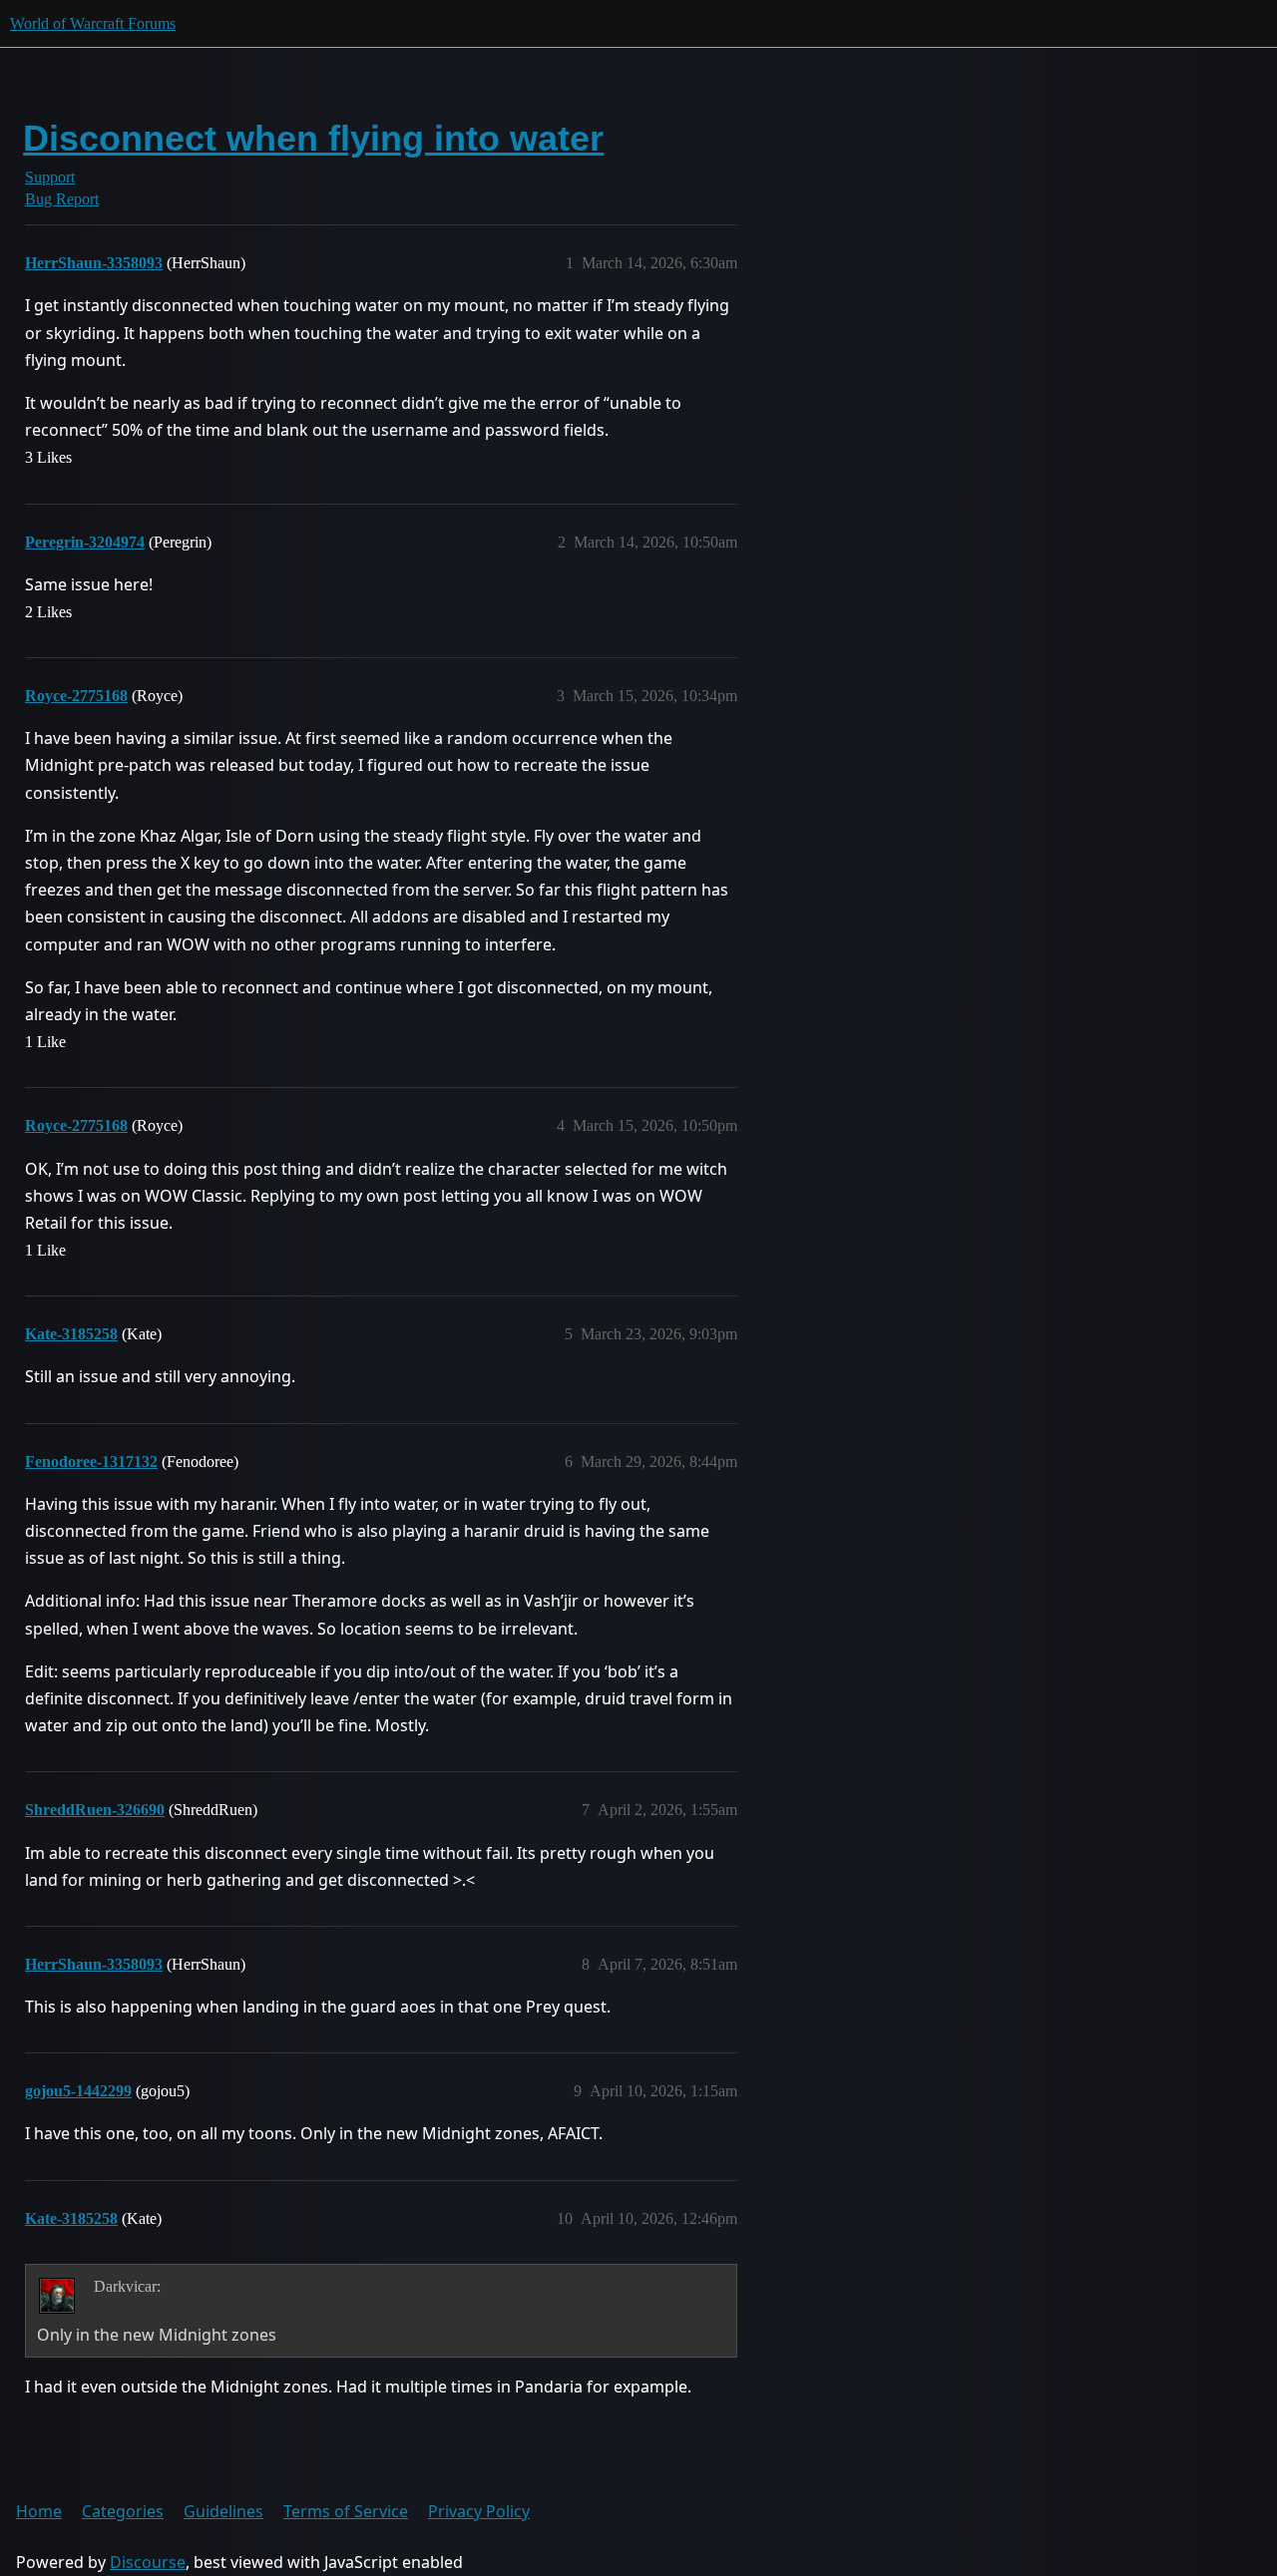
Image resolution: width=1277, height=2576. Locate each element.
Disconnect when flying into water (313, 138)
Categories (123, 2511)
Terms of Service (346, 2511)
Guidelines (223, 2511)
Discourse (148, 2562)
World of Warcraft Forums (93, 23)
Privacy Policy (479, 2511)
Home (39, 2511)
